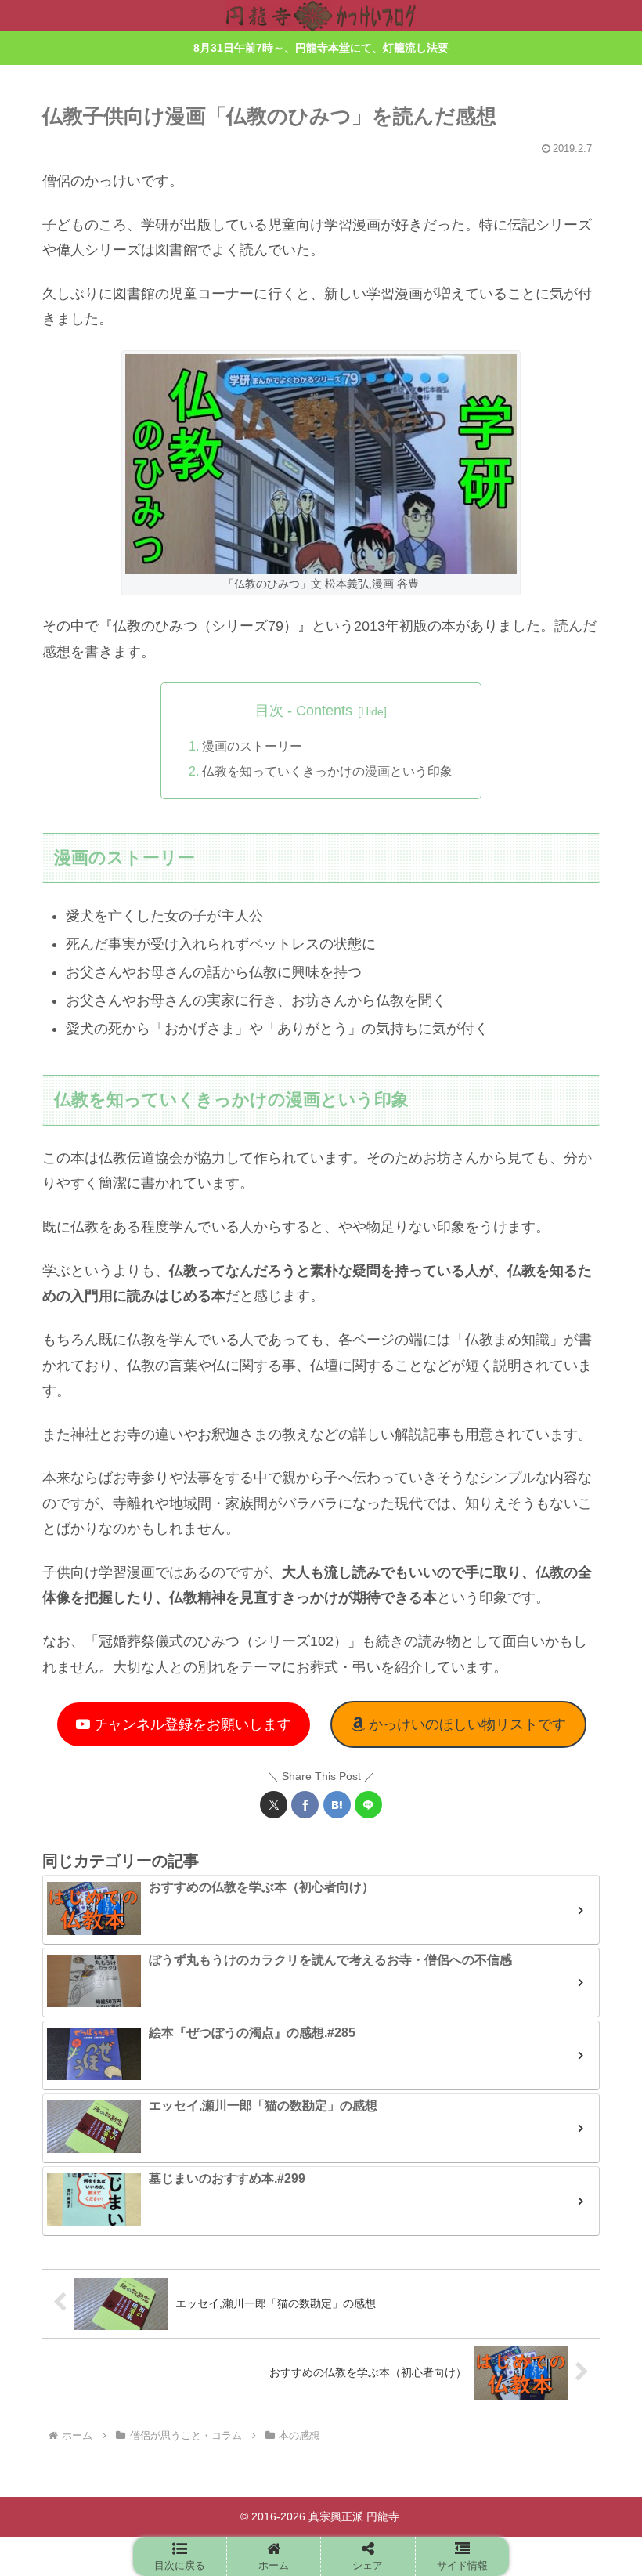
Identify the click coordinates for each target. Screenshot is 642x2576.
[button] (180, 2556)
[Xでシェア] (274, 1805)
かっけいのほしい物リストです (465, 1724)
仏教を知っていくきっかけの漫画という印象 (327, 771)
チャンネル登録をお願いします (191, 1724)
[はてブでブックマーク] (337, 1805)
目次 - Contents (304, 711)
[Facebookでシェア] (305, 1805)
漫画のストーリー (252, 746)
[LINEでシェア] (368, 1805)
